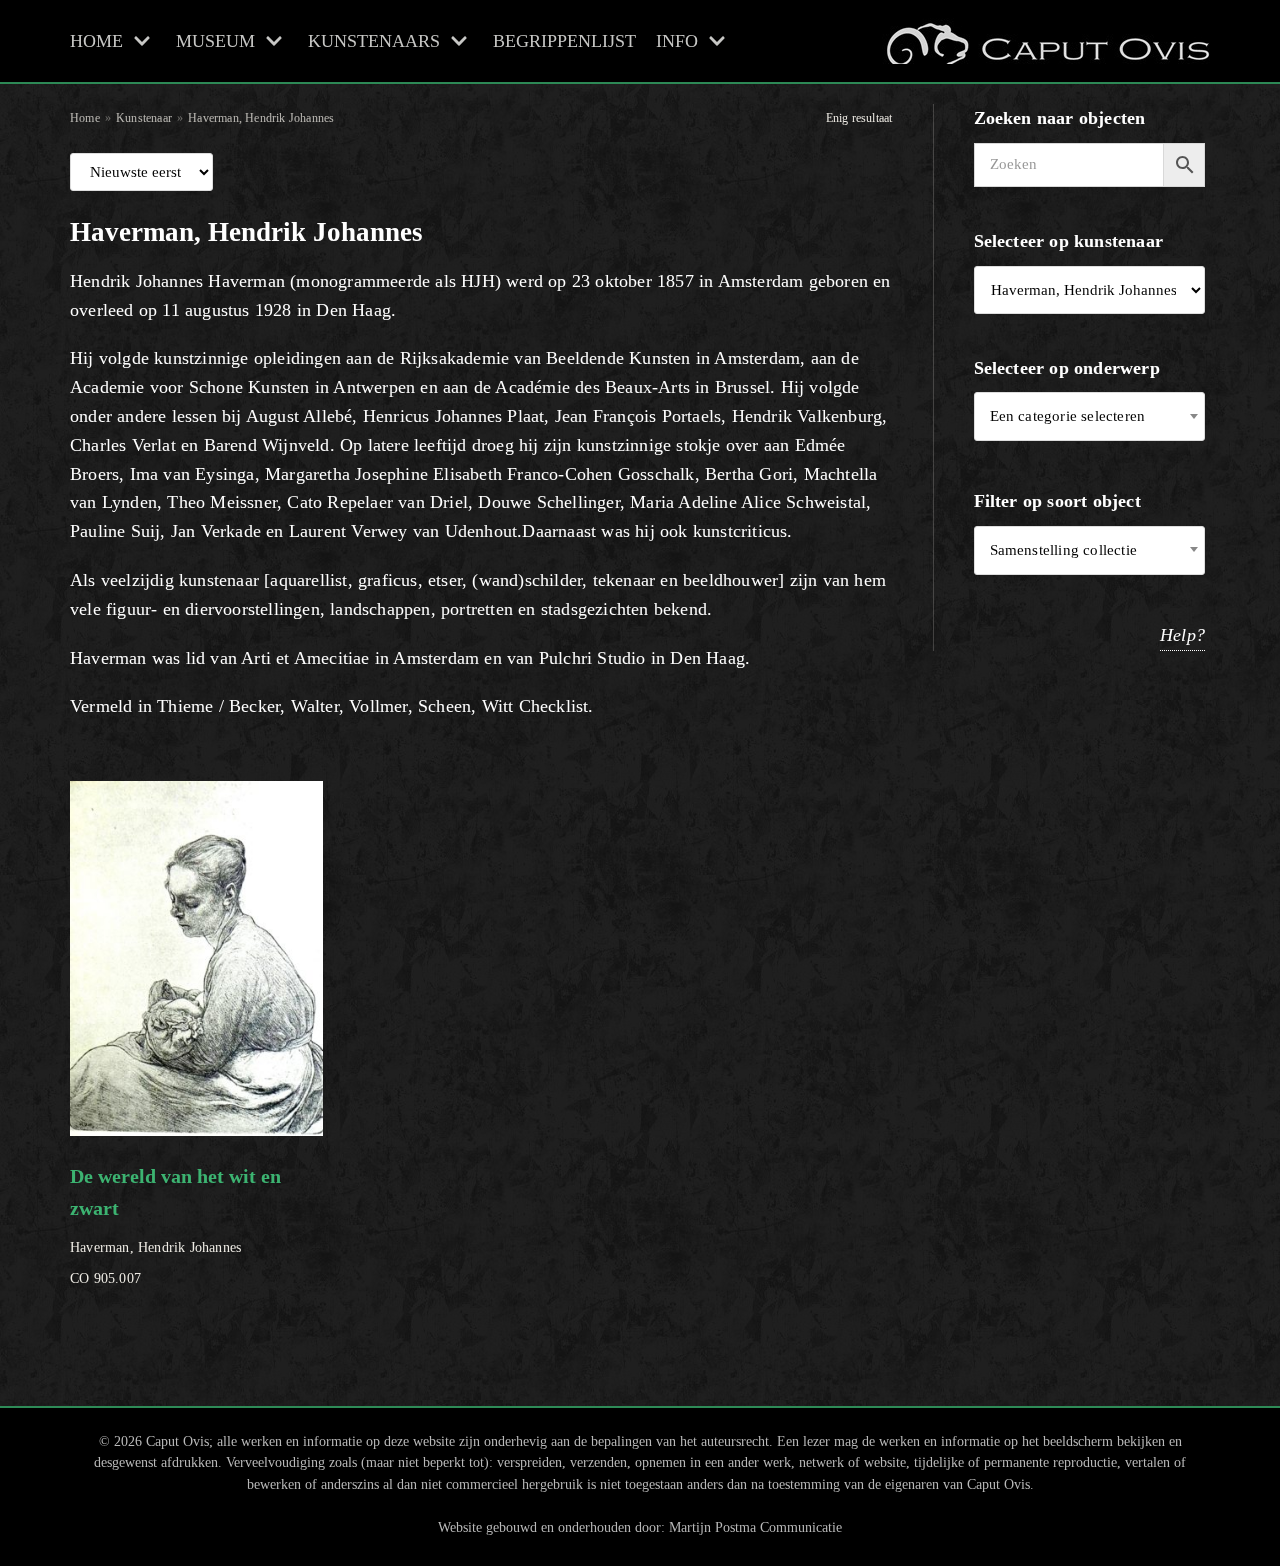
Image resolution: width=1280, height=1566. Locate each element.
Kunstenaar (144, 118)
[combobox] (1090, 416)
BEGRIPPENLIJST (564, 41)
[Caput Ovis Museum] (1046, 41)
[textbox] (1090, 416)
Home (85, 118)
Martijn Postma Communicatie (755, 1527)
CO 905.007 (175, 1225)
